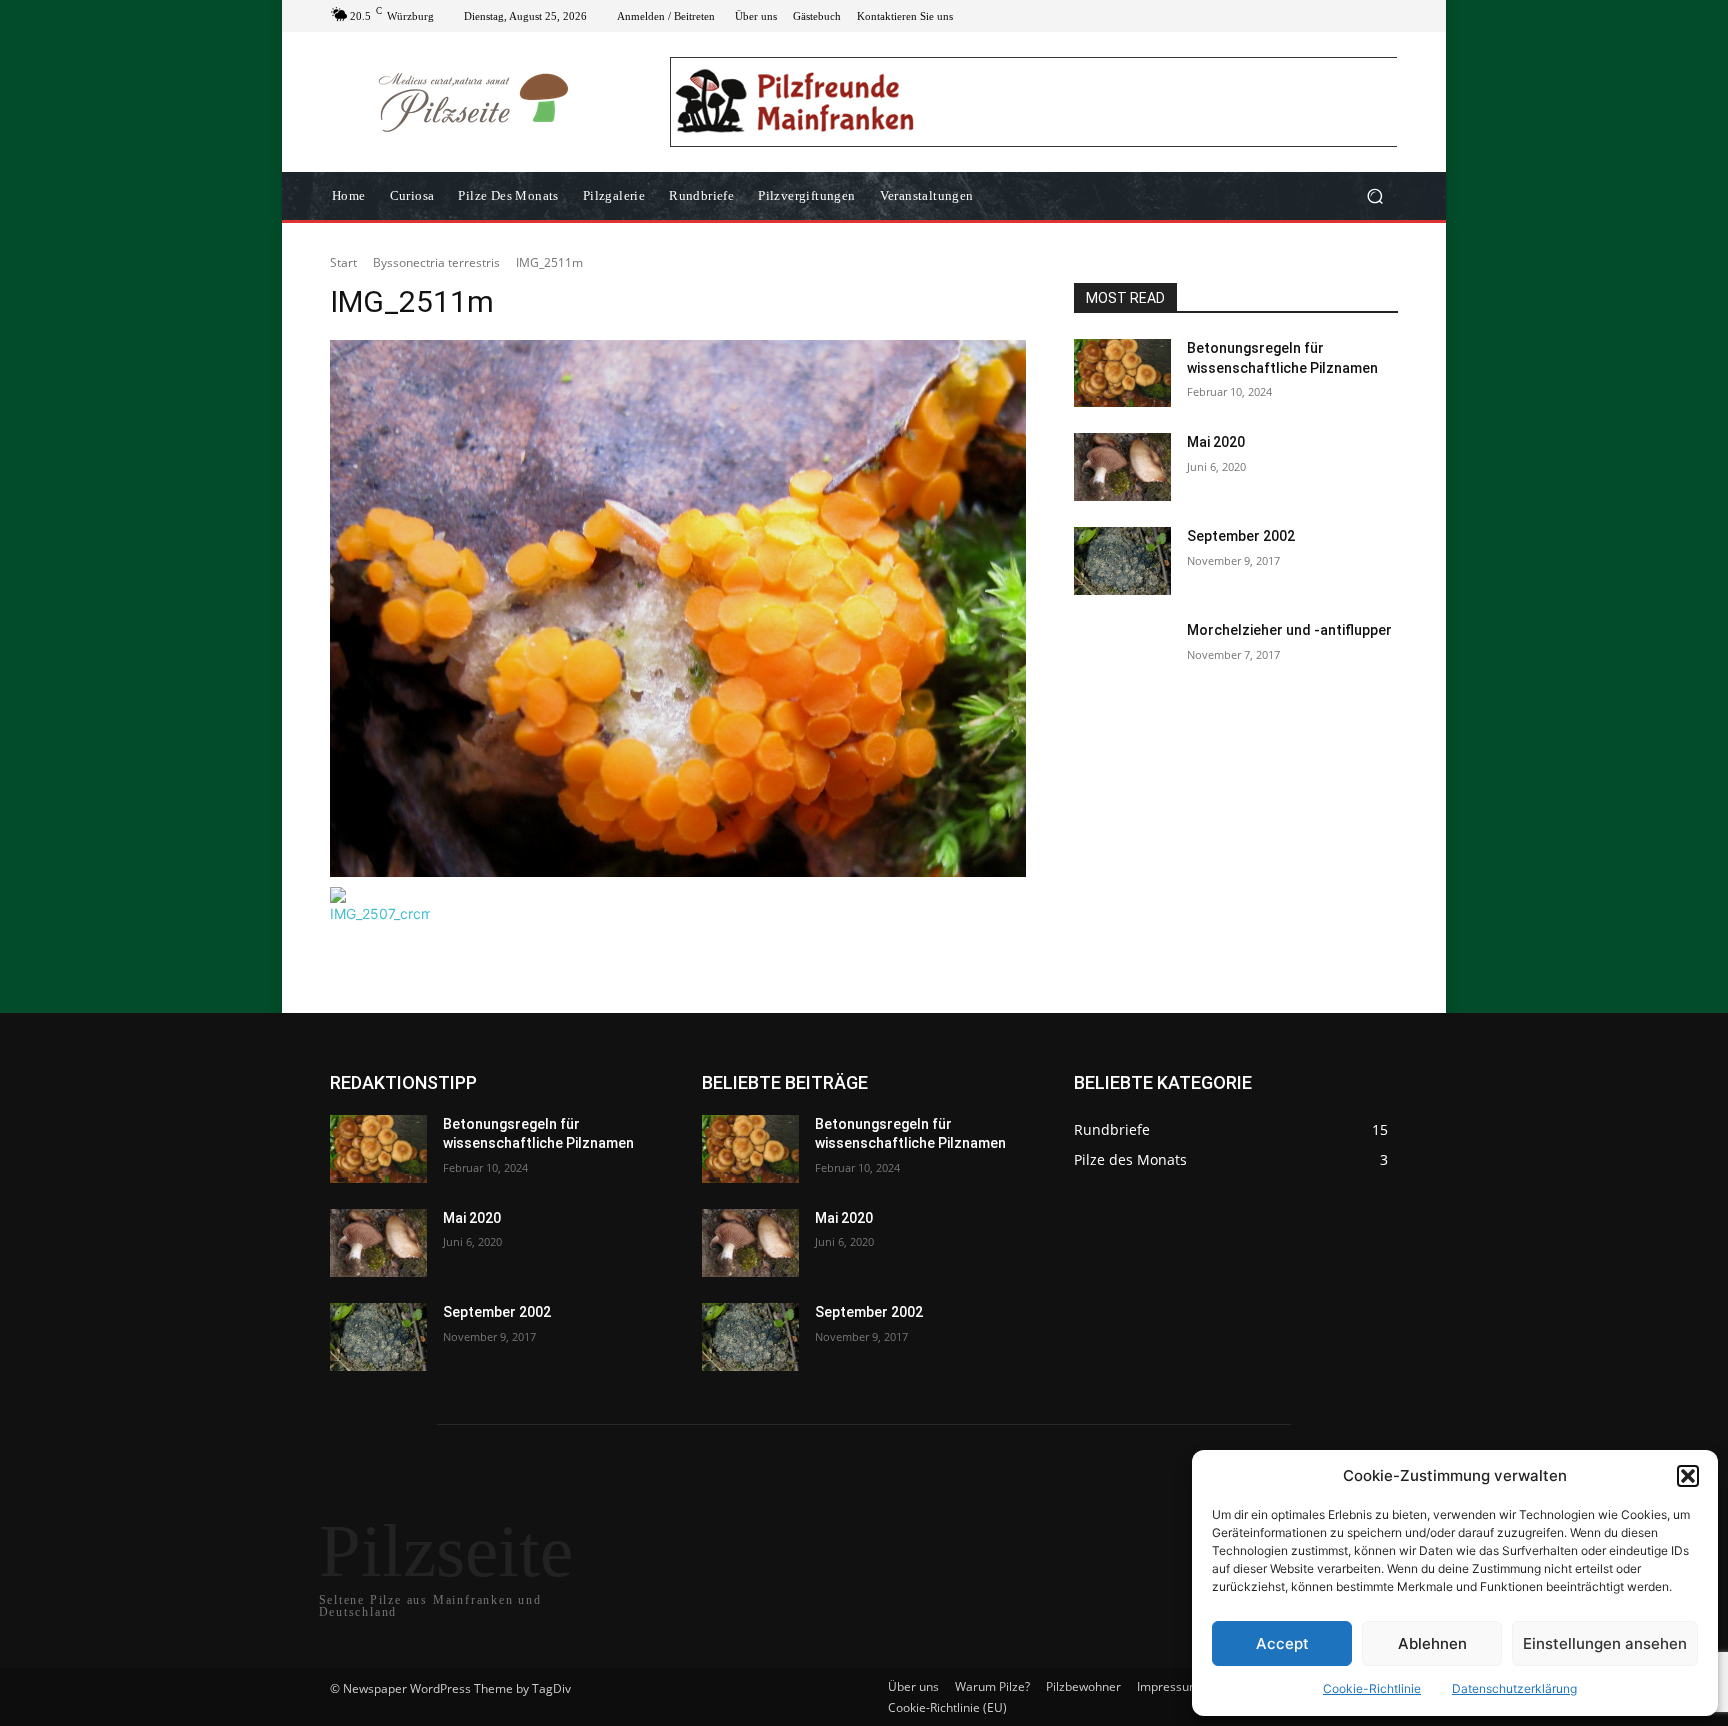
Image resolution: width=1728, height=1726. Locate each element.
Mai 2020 (1216, 442)
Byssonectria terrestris (436, 262)
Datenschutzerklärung (1514, 1688)
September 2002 (1241, 536)
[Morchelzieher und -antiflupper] (1122, 655)
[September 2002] (1122, 561)
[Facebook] (1290, 16)
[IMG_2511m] (678, 608)
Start (343, 262)
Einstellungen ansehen (1605, 1643)
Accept (1282, 1643)
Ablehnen (1432, 1643)
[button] (1688, 1476)
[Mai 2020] (1122, 467)
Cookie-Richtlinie (1372, 1688)
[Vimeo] (1362, 16)
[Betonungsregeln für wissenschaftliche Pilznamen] (1122, 373)
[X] (1338, 16)
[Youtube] (1386, 16)
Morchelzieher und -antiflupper (1289, 630)
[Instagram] (1314, 16)
